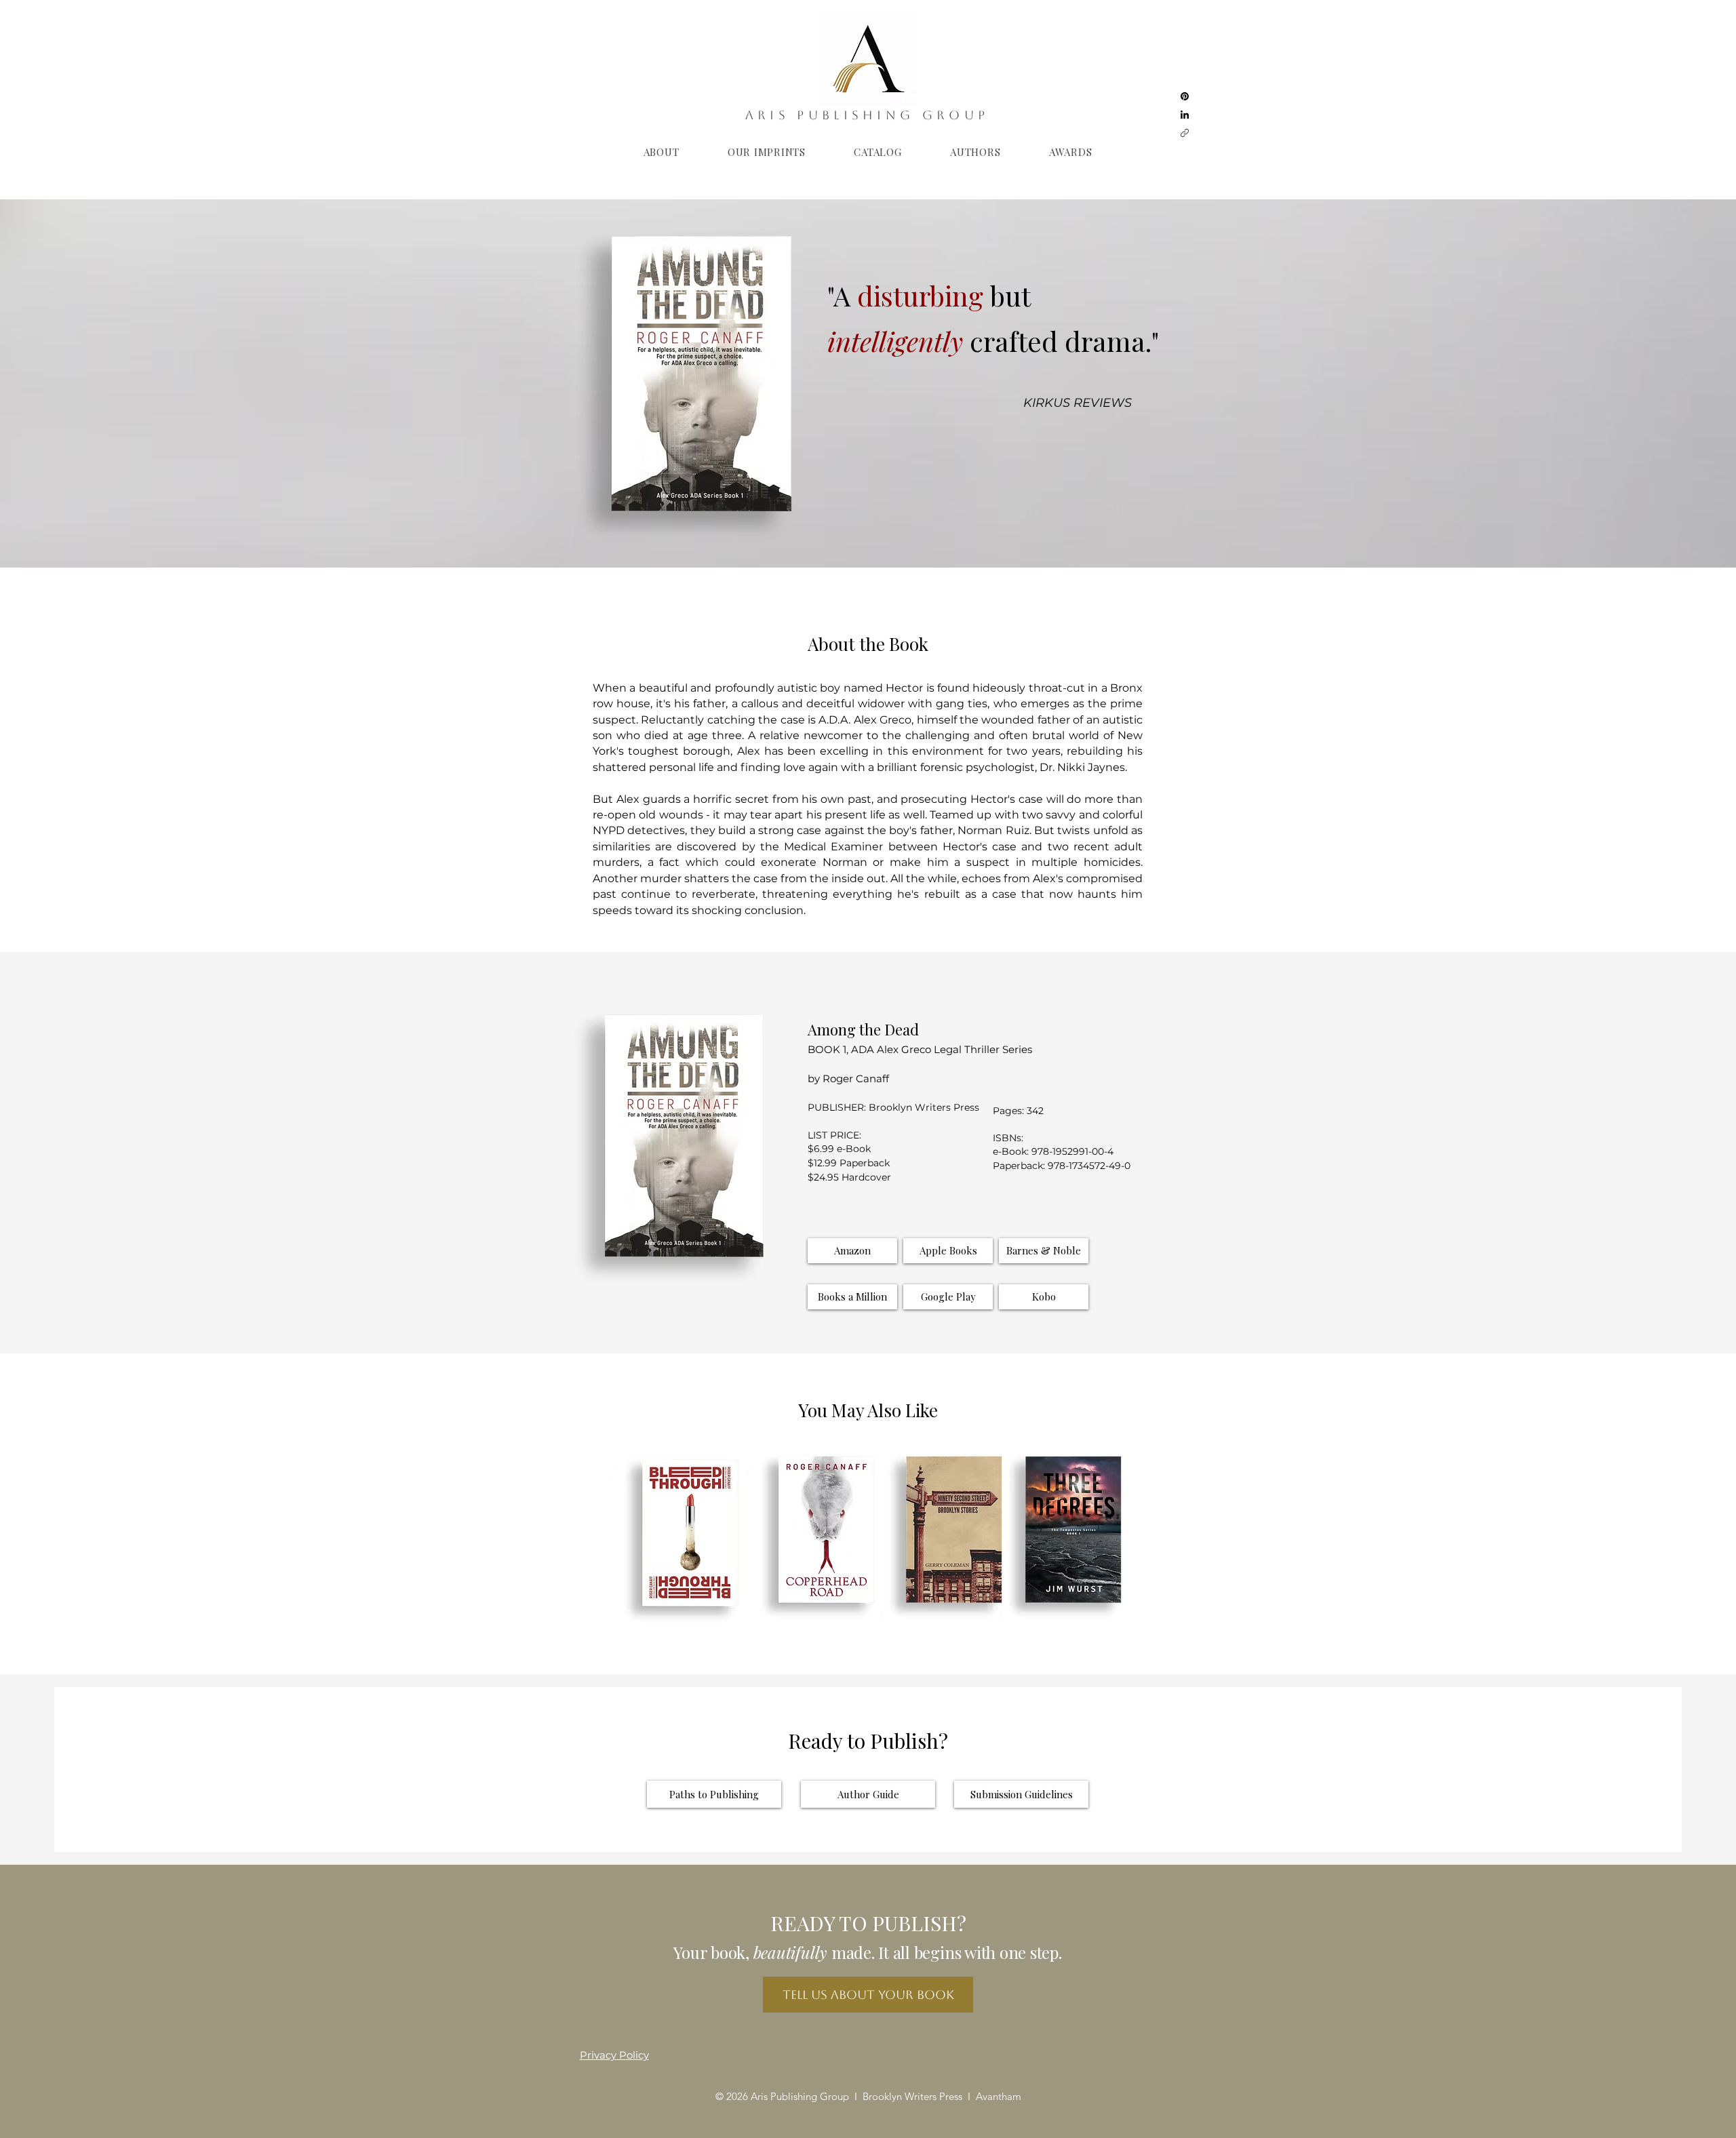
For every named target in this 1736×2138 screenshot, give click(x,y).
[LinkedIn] (1185, 115)
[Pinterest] (1185, 96)
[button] (948, 1251)
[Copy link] (1185, 133)
